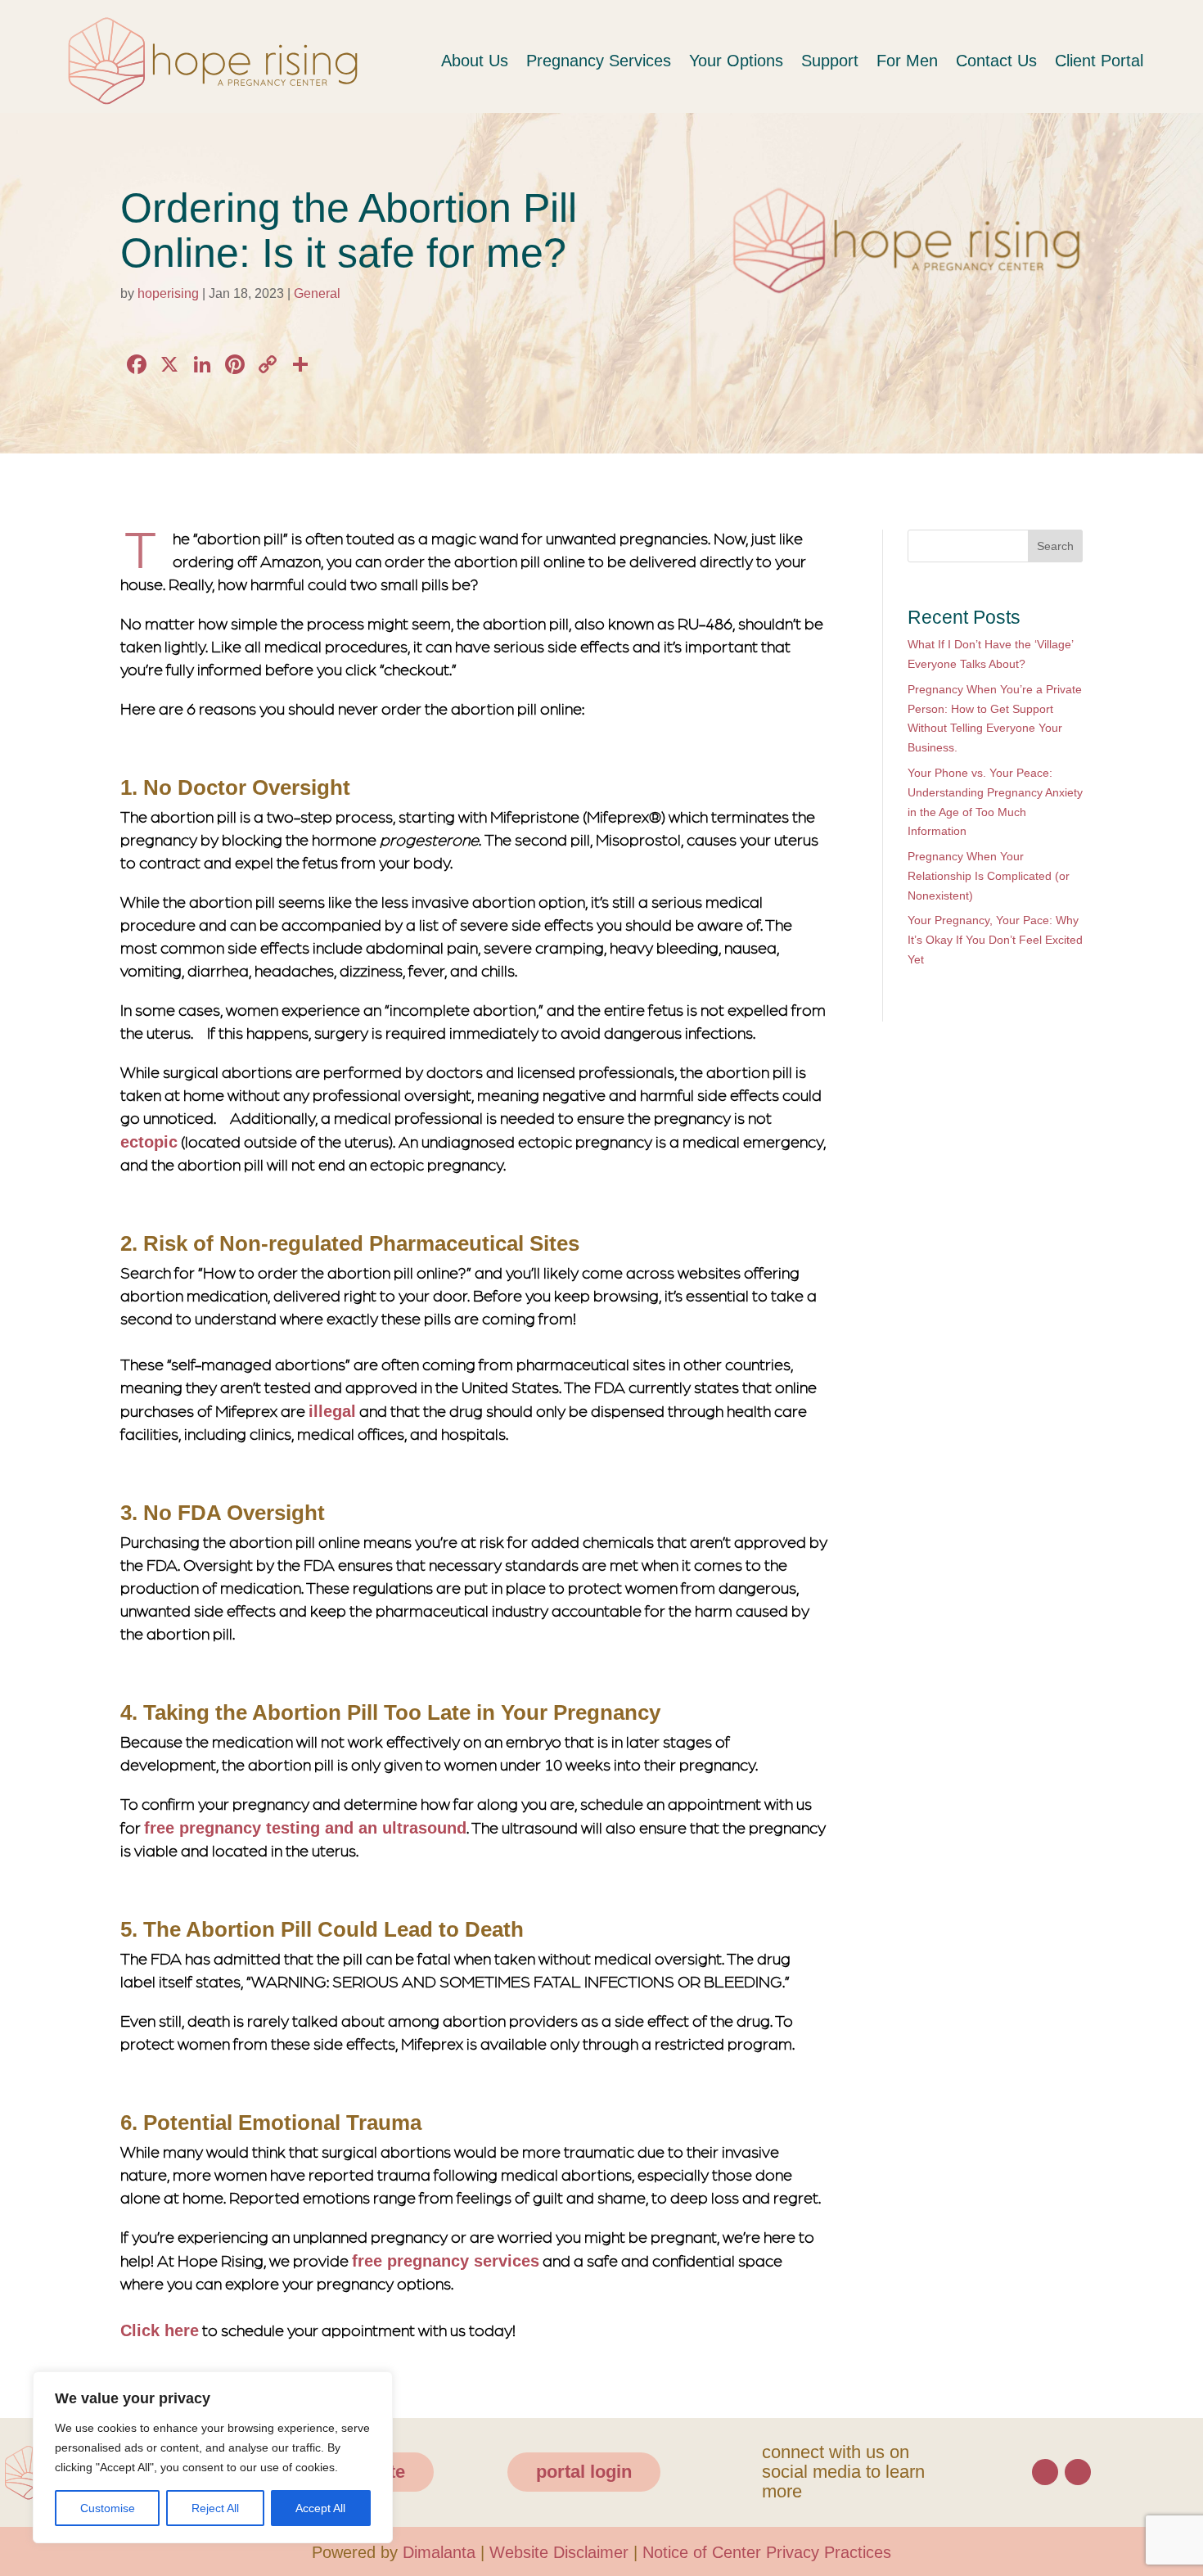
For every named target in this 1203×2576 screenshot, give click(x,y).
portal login (579, 2468)
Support (813, 61)
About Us (446, 61)
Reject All (213, 2508)
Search (1054, 546)
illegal (331, 1411)
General (326, 293)
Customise (106, 2508)
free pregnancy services (444, 2259)
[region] (213, 2447)
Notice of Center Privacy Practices (776, 2549)
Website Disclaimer (558, 2549)
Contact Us (984, 61)
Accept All (320, 2508)
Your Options (715, 61)
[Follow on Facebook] (1045, 2469)
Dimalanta (432, 2549)
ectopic (149, 1143)
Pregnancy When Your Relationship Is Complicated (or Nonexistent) (995, 877)
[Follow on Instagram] (1078, 2469)
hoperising (172, 293)
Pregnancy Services (574, 61)
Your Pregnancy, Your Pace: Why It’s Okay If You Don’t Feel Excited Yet (993, 941)
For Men (893, 61)
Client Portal (1094, 61)
